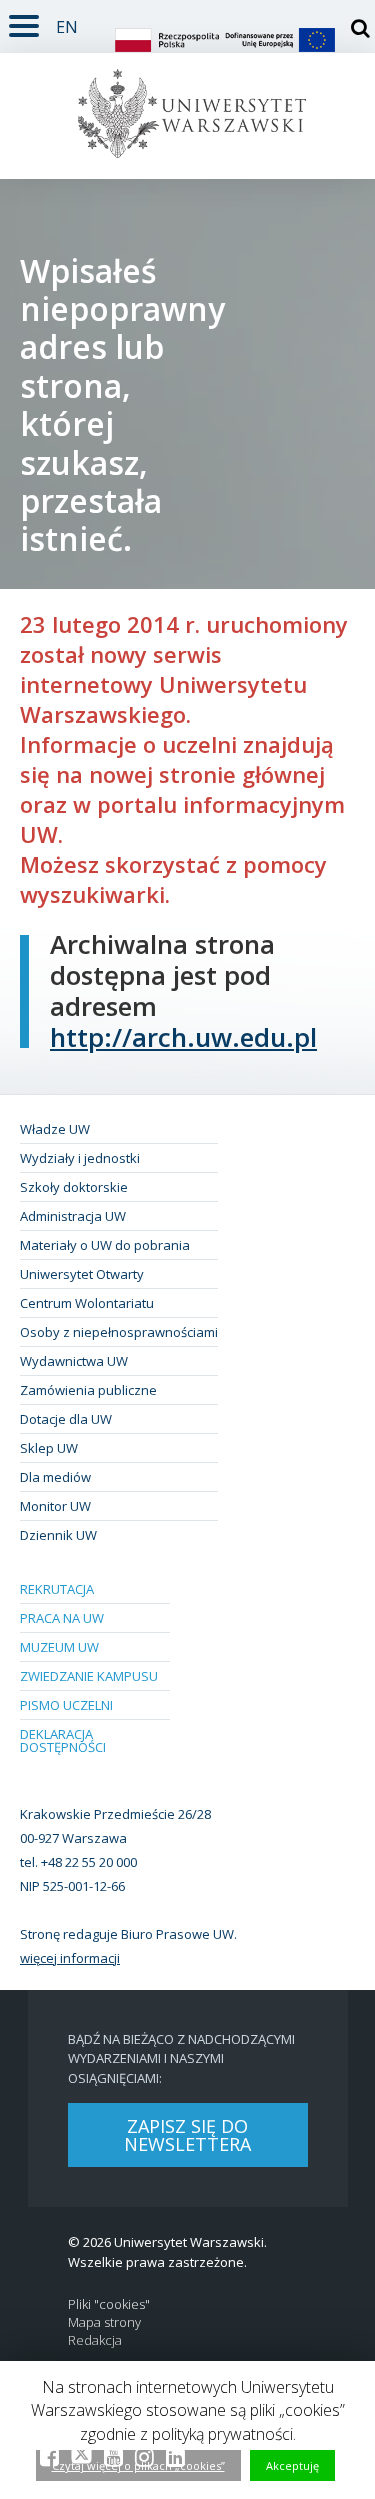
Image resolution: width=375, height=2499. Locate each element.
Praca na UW (62, 1618)
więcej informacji (70, 1958)
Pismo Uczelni (66, 1705)
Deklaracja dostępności (63, 1740)
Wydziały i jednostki (80, 1158)
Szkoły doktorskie (74, 1187)
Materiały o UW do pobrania (105, 1245)
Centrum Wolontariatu (87, 1303)
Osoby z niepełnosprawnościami (119, 1332)
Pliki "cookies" (109, 2304)
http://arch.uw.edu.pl (183, 1037)
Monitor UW (55, 1506)
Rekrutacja (57, 1589)
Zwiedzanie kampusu (89, 1676)
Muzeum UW (59, 1647)
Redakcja (95, 2340)
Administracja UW (73, 1216)
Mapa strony (104, 2322)
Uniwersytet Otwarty (82, 1274)
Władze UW (55, 1129)
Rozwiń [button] (24, 22)
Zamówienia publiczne (88, 1390)
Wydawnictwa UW (74, 1361)
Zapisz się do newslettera (187, 2135)
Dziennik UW (58, 1535)
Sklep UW (49, 1448)
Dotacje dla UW (66, 1419)
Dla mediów (55, 1477)
